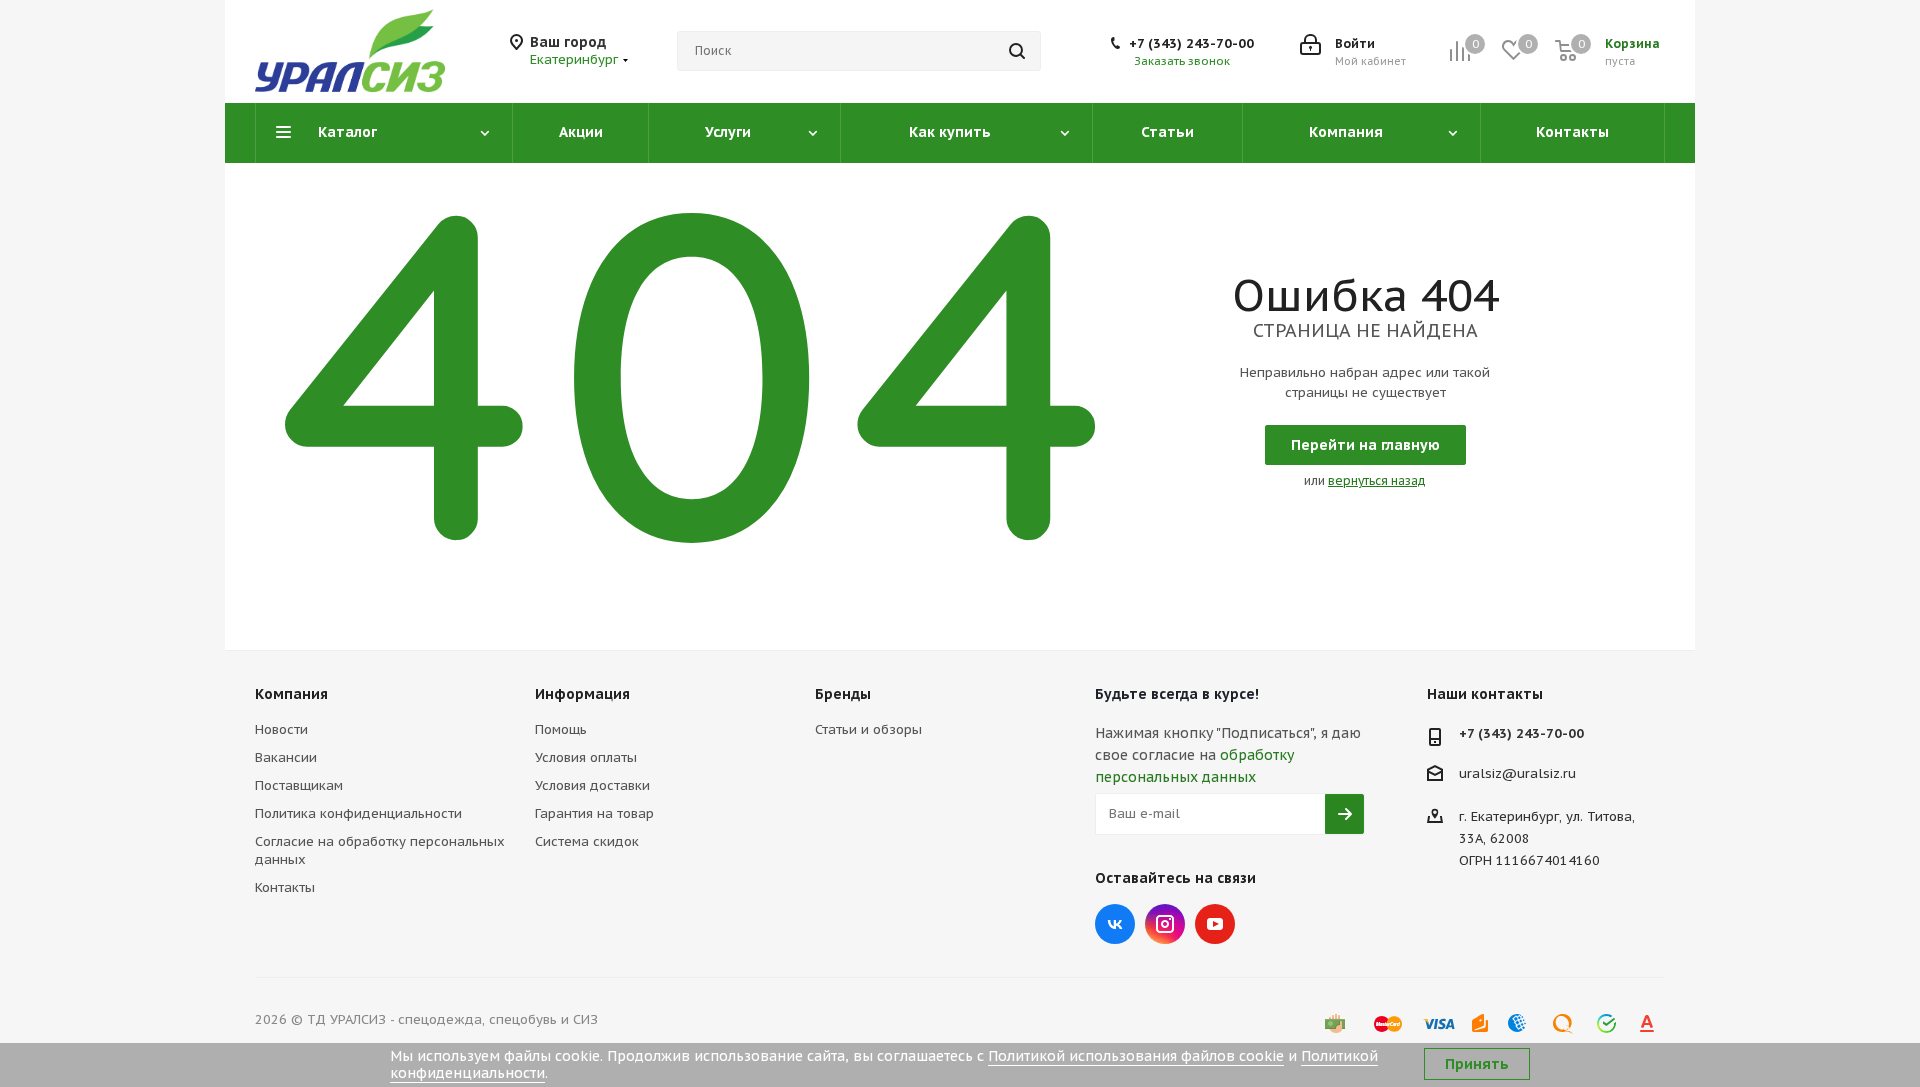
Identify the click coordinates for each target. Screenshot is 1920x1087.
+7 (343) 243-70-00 (1191, 43)
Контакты (285, 887)
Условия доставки (592, 785)
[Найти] (1017, 51)
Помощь (561, 729)
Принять (1477, 1064)
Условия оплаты (586, 757)
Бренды (843, 694)
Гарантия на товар (594, 813)
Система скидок (587, 841)
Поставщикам (299, 785)
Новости (281, 729)
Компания (291, 694)
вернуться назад (1377, 480)
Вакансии (286, 757)
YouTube (1215, 924)
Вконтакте (1115, 924)
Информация (582, 694)
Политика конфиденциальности (358, 813)
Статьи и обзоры (868, 729)
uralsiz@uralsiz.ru (1517, 772)
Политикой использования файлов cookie (1136, 1056)
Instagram (1165, 924)
